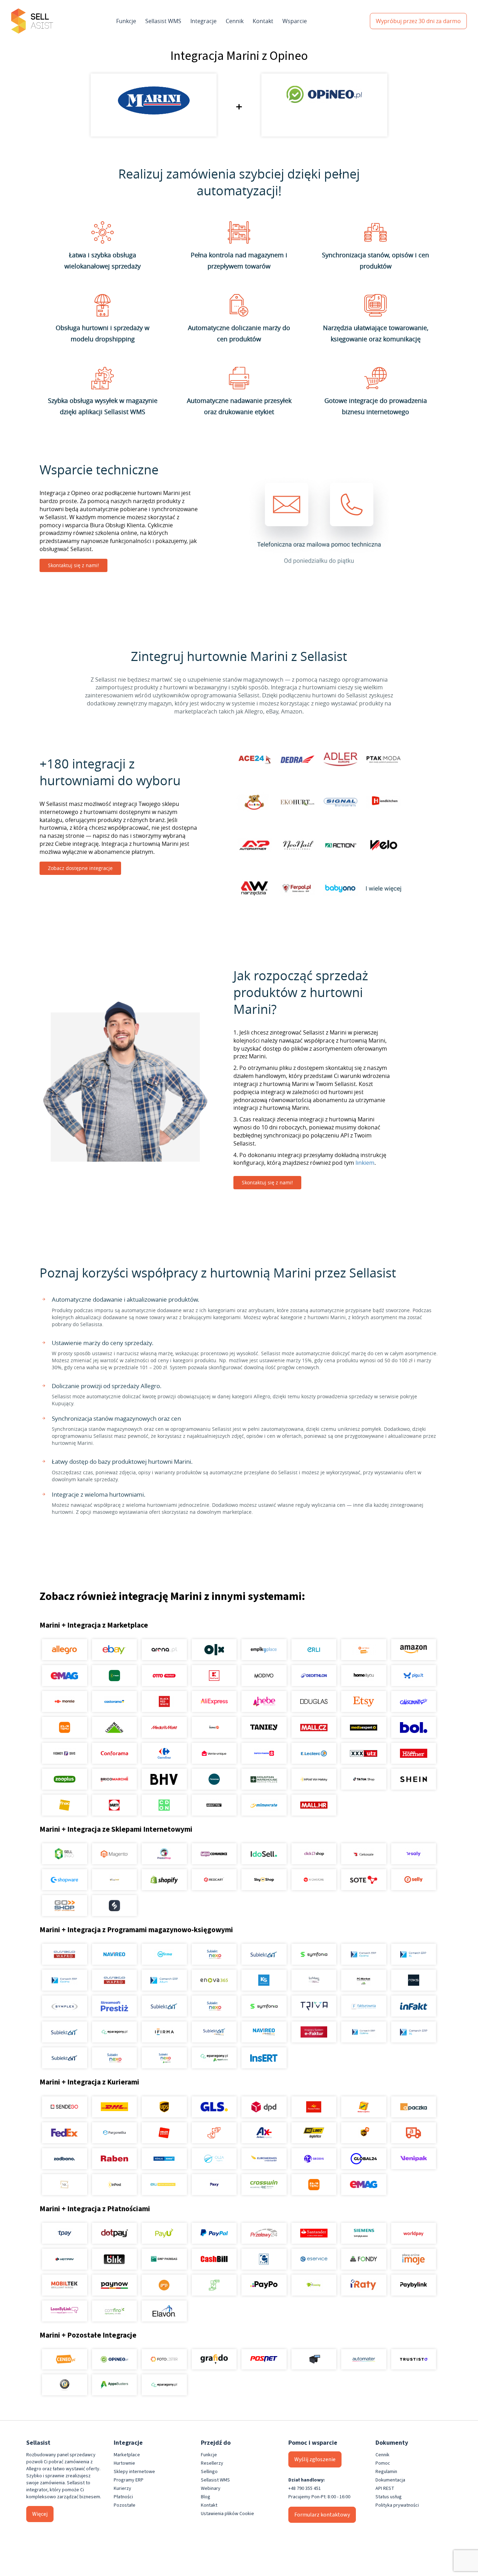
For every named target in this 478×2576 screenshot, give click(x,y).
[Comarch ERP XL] (413, 1954)
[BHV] (164, 1779)
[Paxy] (214, 2185)
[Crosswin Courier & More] (264, 2185)
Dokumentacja (390, 2480)
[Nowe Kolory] (65, 2185)
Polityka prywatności (397, 2505)
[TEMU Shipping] (314, 2185)
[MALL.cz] (314, 1727)
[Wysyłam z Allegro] (413, 2133)
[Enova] (214, 1980)
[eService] (314, 2259)
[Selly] (413, 1880)
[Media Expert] (364, 1727)
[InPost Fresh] (114, 1676)
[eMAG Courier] (364, 2185)
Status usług (389, 2497)
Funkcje (126, 21)
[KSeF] (314, 2032)
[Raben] (114, 2159)
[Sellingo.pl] (65, 1854)
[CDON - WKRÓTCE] (164, 1805)
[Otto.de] (164, 1676)
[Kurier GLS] (214, 2107)
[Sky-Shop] (264, 1880)
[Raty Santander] (314, 2233)
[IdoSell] (264, 1854)
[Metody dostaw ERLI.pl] (164, 2185)
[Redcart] (214, 1880)
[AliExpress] (214, 1701)
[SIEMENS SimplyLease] (364, 2233)
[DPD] (264, 2107)
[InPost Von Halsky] (314, 1779)
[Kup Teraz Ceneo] (364, 1650)
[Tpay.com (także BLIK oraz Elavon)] (65, 2233)
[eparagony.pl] (114, 2032)
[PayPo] (264, 2285)
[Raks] (413, 1980)
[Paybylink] (413, 2285)
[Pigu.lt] (413, 1676)
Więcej (40, 2514)
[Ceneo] (65, 2359)
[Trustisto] (413, 2359)
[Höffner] (413, 1753)
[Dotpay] (114, 2233)
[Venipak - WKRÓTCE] (413, 2159)
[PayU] (164, 2233)
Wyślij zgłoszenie (315, 2459)
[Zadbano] (65, 2159)
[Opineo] (114, 2359)
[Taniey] (264, 1727)
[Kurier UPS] (164, 2107)
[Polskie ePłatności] (164, 2285)
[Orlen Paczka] (164, 2133)
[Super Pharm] (264, 1753)
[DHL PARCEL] (114, 2107)
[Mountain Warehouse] (264, 1779)
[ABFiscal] (114, 2385)
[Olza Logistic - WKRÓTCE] (214, 2159)
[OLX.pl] (214, 1650)
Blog (206, 2497)
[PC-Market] (364, 1980)
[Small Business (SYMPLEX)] (65, 2006)
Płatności (123, 2497)
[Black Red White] (164, 1701)
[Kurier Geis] (364, 2107)
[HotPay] (65, 2259)
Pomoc (383, 2463)
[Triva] (314, 2006)
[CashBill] (214, 2259)
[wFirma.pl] (164, 1954)
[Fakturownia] (364, 2006)
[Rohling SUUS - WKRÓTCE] (164, 2159)
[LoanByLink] (65, 2311)
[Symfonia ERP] (264, 2006)
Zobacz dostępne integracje (80, 868)
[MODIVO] (264, 1676)
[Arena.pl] (164, 1650)
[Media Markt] (164, 1727)
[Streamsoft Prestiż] (114, 2006)
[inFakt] (413, 2006)
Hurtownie (124, 2463)
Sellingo (209, 2472)
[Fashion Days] (65, 1753)
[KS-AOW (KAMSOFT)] (264, 1980)
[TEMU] (65, 1727)
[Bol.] (413, 1727)
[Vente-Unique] (214, 1753)
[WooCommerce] (214, 1854)
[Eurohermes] (264, 2159)
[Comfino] (114, 2311)
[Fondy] (364, 2259)
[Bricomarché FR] (114, 1779)
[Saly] (413, 1854)
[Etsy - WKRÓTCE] (364, 1701)
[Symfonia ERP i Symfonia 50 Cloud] (314, 1954)
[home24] (214, 1727)
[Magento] (114, 1854)
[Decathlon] (314, 1676)
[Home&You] (364, 1676)
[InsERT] (264, 2058)
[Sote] (364, 1880)
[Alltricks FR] (214, 1779)
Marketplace (127, 2455)
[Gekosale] (364, 1854)
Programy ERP (129, 2480)
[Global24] (364, 2159)
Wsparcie (295, 21)
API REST (385, 2488)
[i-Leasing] (314, 2285)
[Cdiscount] (413, 1701)
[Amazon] (413, 1650)
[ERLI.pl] (314, 1650)
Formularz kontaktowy (322, 2515)
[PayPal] (214, 2233)
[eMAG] (65, 1676)
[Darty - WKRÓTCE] (114, 1805)
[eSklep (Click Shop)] (314, 1854)
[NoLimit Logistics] (314, 2133)
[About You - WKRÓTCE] (214, 1805)
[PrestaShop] (164, 1854)
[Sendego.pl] (65, 2107)
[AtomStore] (314, 1880)
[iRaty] (364, 2285)
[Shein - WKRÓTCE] (413, 1779)
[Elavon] (164, 2311)
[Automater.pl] (364, 2359)
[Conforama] (114, 1753)
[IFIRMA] (164, 2032)
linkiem (365, 1163)
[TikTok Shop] (364, 1779)
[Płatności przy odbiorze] (214, 2285)
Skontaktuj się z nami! (73, 565)
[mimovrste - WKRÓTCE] (264, 1805)
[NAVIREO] (114, 1954)
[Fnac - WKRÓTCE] (65, 1805)
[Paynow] (114, 2285)
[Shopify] (164, 1880)
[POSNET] (264, 2359)
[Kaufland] (214, 1676)
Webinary (211, 2488)
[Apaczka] (413, 2107)
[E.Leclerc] (314, 1753)
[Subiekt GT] (264, 1954)
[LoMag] (314, 1980)
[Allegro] (65, 1650)
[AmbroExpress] (264, 2133)
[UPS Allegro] (364, 2133)
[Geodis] (314, 2159)
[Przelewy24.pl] (264, 2233)
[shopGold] (114, 1880)
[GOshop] (65, 1906)
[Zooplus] (65, 1779)
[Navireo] (264, 2032)
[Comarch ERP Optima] (364, 1954)
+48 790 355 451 (305, 2488)
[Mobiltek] (65, 2285)
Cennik (235, 21)
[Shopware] (65, 1880)
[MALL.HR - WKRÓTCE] (314, 1805)
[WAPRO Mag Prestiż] (114, 1980)
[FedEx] (65, 2133)
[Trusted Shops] (65, 2385)
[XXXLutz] (364, 1753)
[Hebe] (264, 1701)
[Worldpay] (413, 2233)
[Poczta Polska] (314, 2107)
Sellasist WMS (163, 21)
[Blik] (114, 2259)
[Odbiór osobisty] (214, 2133)
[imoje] (413, 2259)
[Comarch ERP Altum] (164, 1980)
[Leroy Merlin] (114, 1727)
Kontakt (263, 21)
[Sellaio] (114, 1906)
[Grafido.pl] (214, 2359)
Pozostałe (125, 2505)
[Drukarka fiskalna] (314, 2359)
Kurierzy (122, 2488)
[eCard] (264, 2259)
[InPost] (114, 2185)
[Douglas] (314, 1701)
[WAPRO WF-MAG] (65, 1954)
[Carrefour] (164, 1753)
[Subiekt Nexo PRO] (214, 1954)
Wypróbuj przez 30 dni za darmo (418, 21)
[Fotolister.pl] (164, 2359)
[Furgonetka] (114, 2133)
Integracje (203, 21)
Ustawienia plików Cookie (227, 2514)
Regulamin (386, 2472)
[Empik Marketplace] (264, 1650)
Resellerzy (212, 2463)
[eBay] (114, 1650)
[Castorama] (114, 1701)
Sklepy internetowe (134, 2472)
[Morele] (65, 1701)
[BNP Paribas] (164, 2259)
